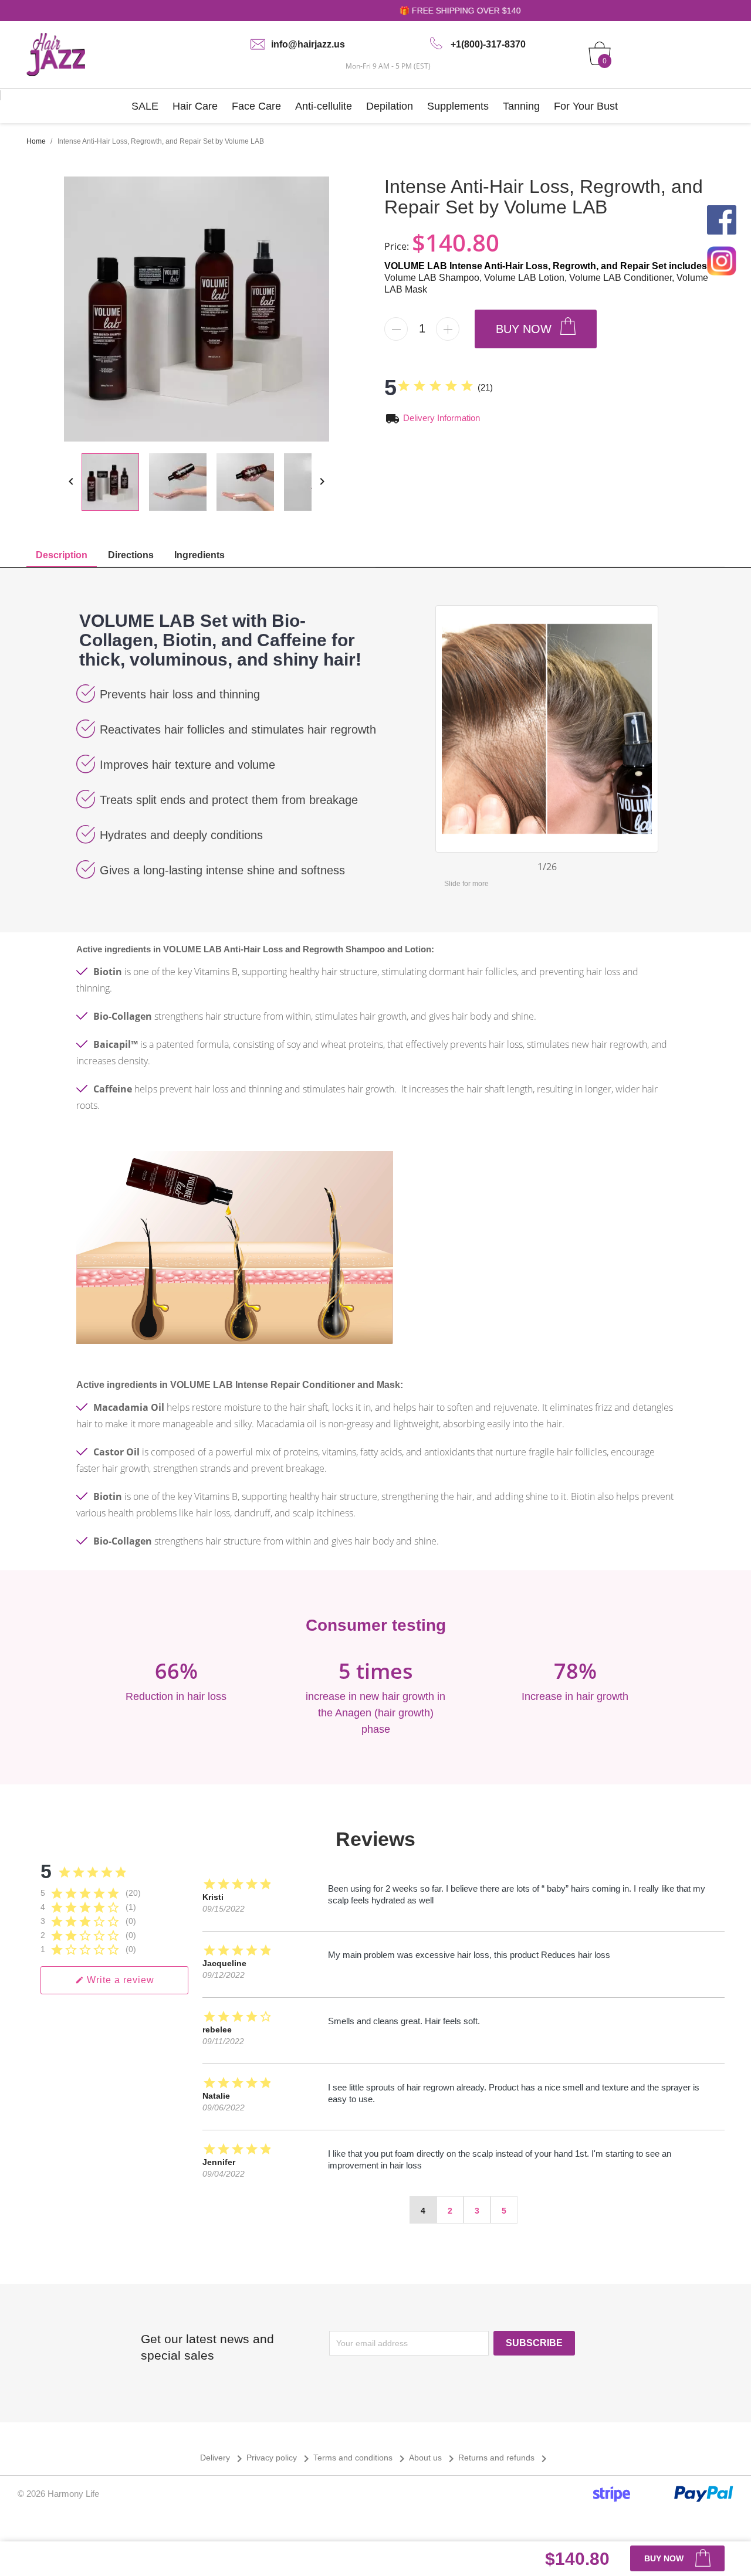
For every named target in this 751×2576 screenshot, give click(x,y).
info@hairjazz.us (308, 44)
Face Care (256, 106)
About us (434, 2458)
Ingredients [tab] (199, 555)
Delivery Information (442, 418)
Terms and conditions (361, 2458)
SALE (145, 106)
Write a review (115, 1980)
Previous (445, 726)
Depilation (390, 106)
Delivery (223, 2458)
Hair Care (195, 106)
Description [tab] (62, 555)
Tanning (521, 106)
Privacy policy (280, 2458)
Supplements (458, 106)
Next (649, 726)
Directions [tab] (131, 555)
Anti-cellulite (324, 106)
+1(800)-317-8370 (488, 44)
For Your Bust (586, 106)
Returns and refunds (505, 2458)
